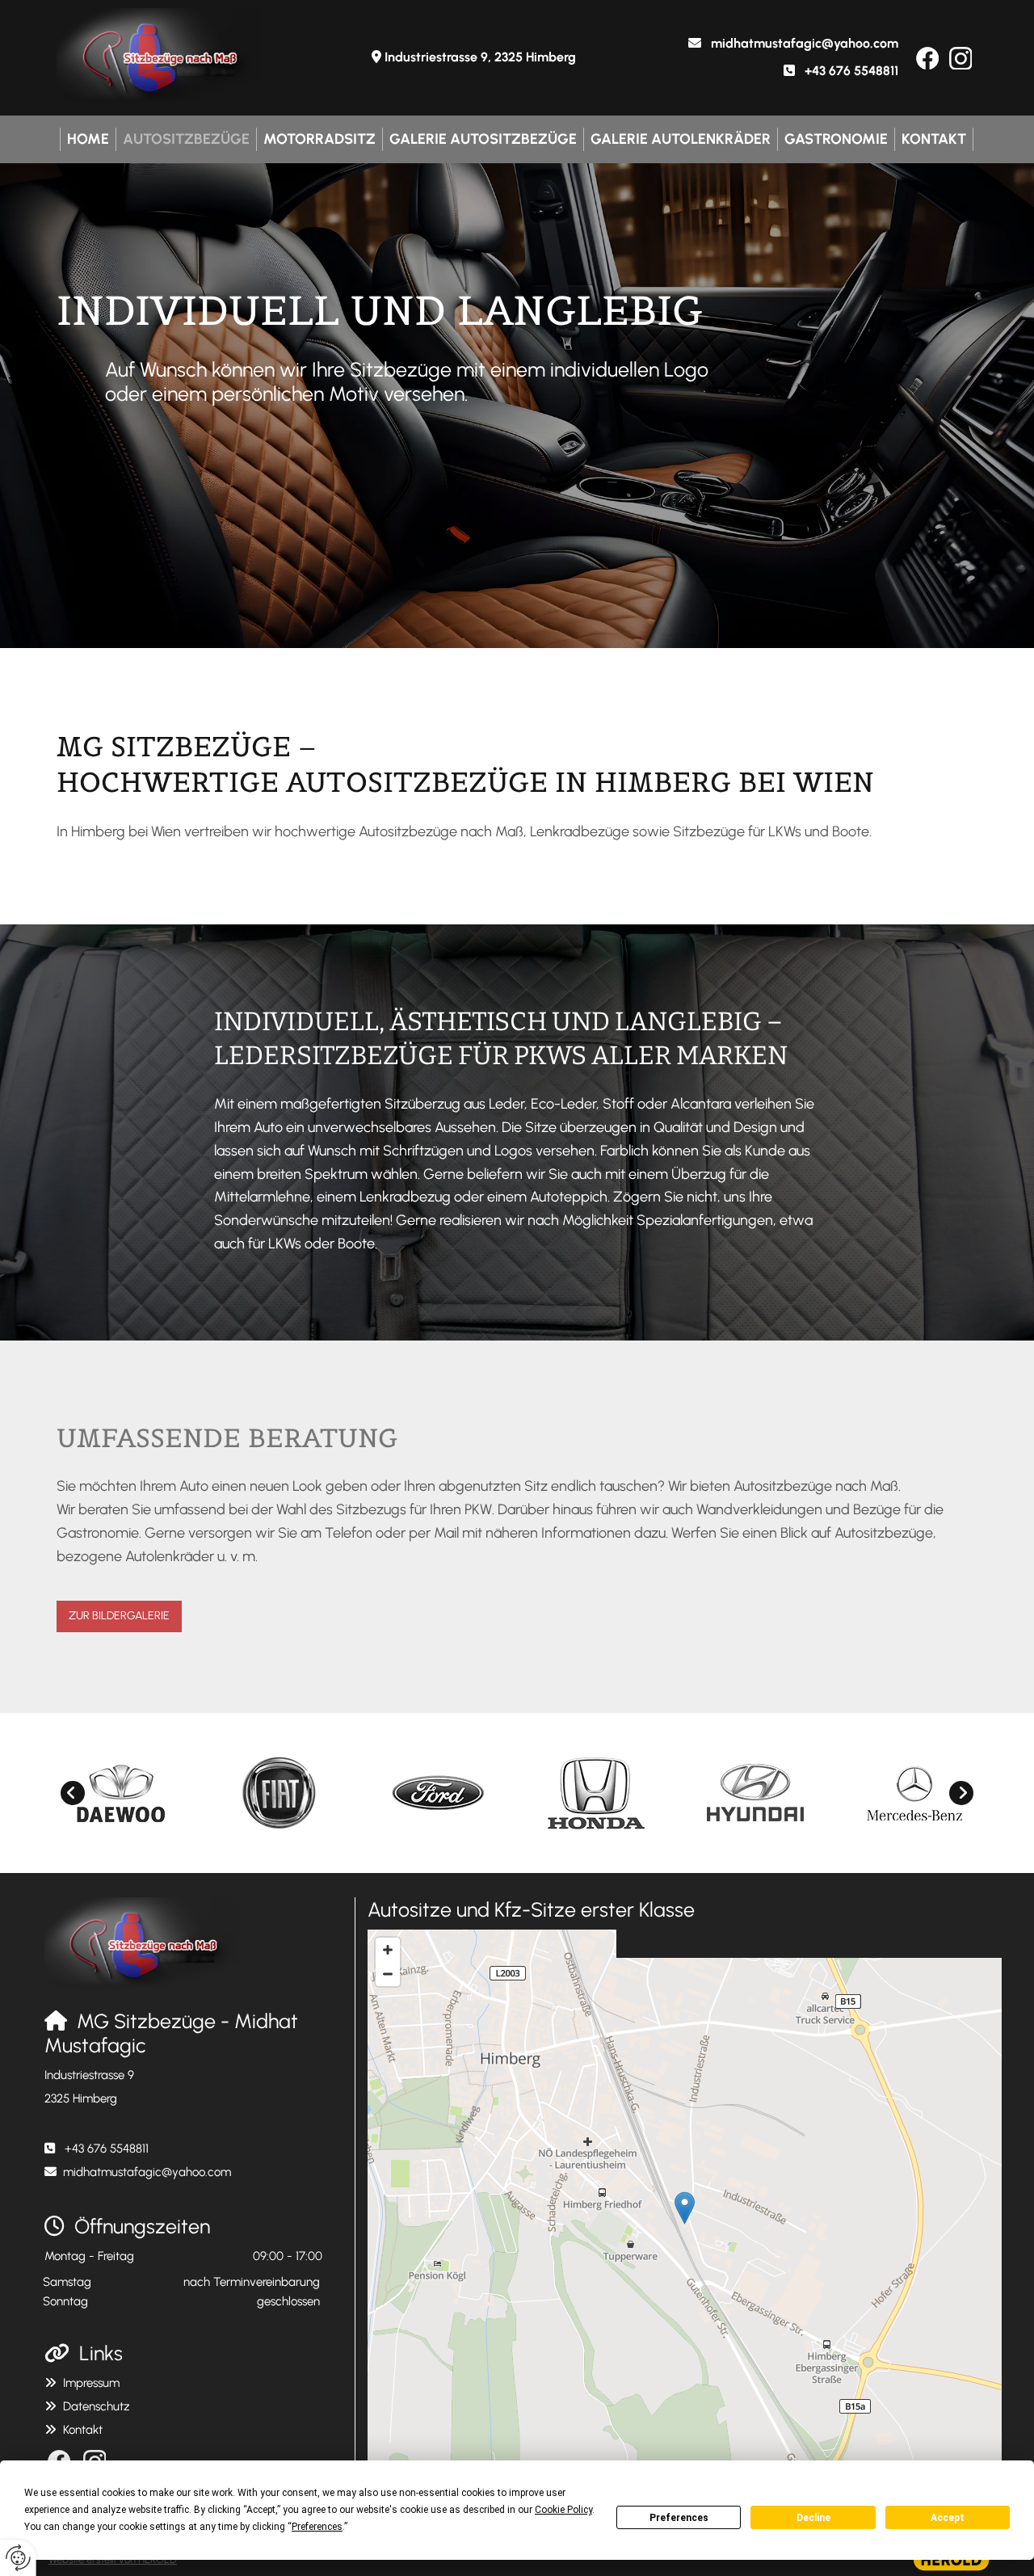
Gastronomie (836, 139)
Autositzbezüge (186, 139)
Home (88, 139)
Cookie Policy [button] (563, 2510)
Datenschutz (97, 2406)
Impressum (91, 2383)
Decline (813, 2518)
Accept (948, 2518)
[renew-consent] (18, 2558)
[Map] (685, 2225)
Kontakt (934, 139)
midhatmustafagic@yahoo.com (805, 43)
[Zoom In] (388, 1950)
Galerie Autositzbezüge (483, 139)
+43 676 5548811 (851, 71)
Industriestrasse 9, (480, 57)
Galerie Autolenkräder (681, 139)
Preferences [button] (317, 2527)
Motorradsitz (319, 139)
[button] (119, 1616)
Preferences (679, 2518)
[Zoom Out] (388, 1974)
